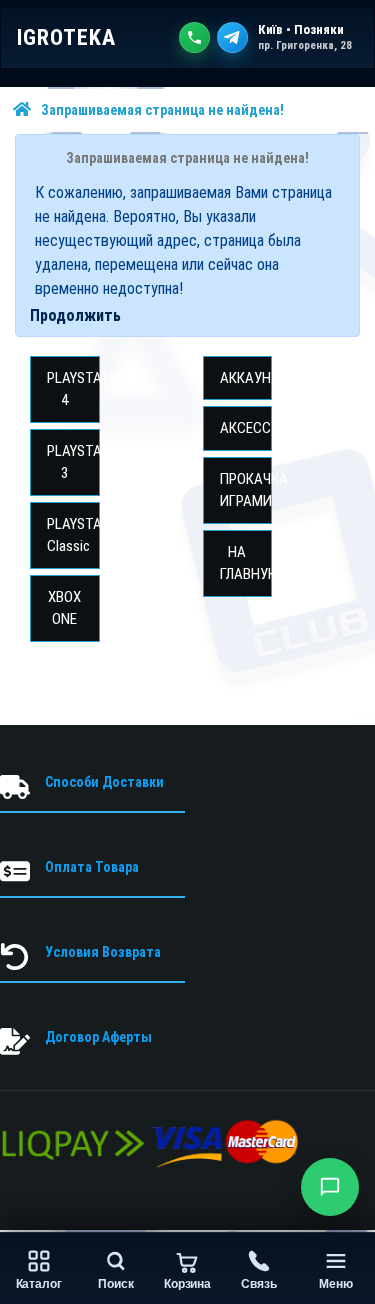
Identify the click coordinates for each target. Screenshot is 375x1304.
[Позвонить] (194, 37)
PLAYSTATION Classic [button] (73, 535)
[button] (330, 1187)
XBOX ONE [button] (64, 608)
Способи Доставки (104, 782)
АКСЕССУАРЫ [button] (246, 428)
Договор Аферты (98, 1037)
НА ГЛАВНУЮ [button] (246, 563)
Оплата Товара (92, 867)
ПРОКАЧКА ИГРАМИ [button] (246, 490)
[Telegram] (232, 37)
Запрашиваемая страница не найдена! (162, 110)
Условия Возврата (103, 952)
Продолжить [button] (75, 315)
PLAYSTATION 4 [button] (73, 389)
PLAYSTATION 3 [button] (73, 462)
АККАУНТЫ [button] (246, 378)
